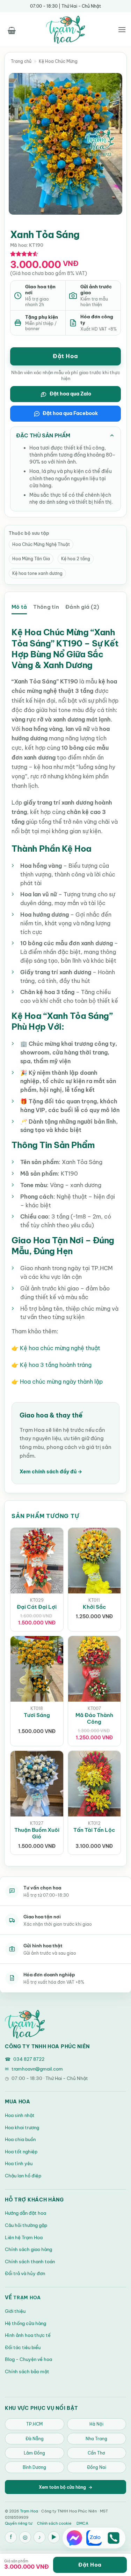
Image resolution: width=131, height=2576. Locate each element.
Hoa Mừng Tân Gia (31, 559)
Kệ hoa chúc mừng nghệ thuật (60, 1348)
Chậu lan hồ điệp (23, 2176)
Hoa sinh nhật (20, 2115)
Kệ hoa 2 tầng (76, 559)
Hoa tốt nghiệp (21, 2152)
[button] (12, 29)
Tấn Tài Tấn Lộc (94, 1830)
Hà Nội (96, 2424)
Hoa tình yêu (19, 2163)
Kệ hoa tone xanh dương (37, 573)
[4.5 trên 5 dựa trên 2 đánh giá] (24, 254)
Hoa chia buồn (20, 2139)
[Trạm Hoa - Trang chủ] (25, 2024)
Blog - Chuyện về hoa (28, 2359)
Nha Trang (96, 2439)
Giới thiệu (15, 2311)
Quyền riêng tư (19, 2523)
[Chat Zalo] (94, 2538)
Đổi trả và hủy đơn (25, 2273)
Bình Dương (34, 2467)
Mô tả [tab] (19, 607)
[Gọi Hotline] (114, 2538)
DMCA (82, 2523)
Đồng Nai (97, 2467)
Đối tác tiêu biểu (23, 2347)
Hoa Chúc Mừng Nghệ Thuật (41, 544)
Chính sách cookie (54, 2523)
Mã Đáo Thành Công (94, 1718)
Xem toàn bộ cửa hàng (65, 2487)
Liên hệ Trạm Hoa (24, 2237)
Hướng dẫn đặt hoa (26, 2213)
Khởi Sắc (94, 1607)
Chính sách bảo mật (27, 2371)
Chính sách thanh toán (30, 2262)
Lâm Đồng (34, 2453)
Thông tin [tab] (46, 607)
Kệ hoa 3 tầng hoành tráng (56, 1365)
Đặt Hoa (65, 356)
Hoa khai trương (22, 2127)
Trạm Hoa (27, 2297)
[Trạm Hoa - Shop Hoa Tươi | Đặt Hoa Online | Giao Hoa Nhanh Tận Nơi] (66, 30)
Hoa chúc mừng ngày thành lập (61, 1382)
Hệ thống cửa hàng (26, 2323)
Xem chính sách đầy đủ (51, 1472)
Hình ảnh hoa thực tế (28, 2335)
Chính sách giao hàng (28, 2249)
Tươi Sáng (37, 1715)
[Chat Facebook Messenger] (74, 2538)
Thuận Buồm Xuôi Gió (37, 1833)
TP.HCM (34, 2424)
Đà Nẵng (35, 2439)
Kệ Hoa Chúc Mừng (58, 61)
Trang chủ (21, 61)
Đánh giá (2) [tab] (82, 607)
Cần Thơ (96, 2453)
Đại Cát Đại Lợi (37, 1607)
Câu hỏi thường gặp (26, 2225)
